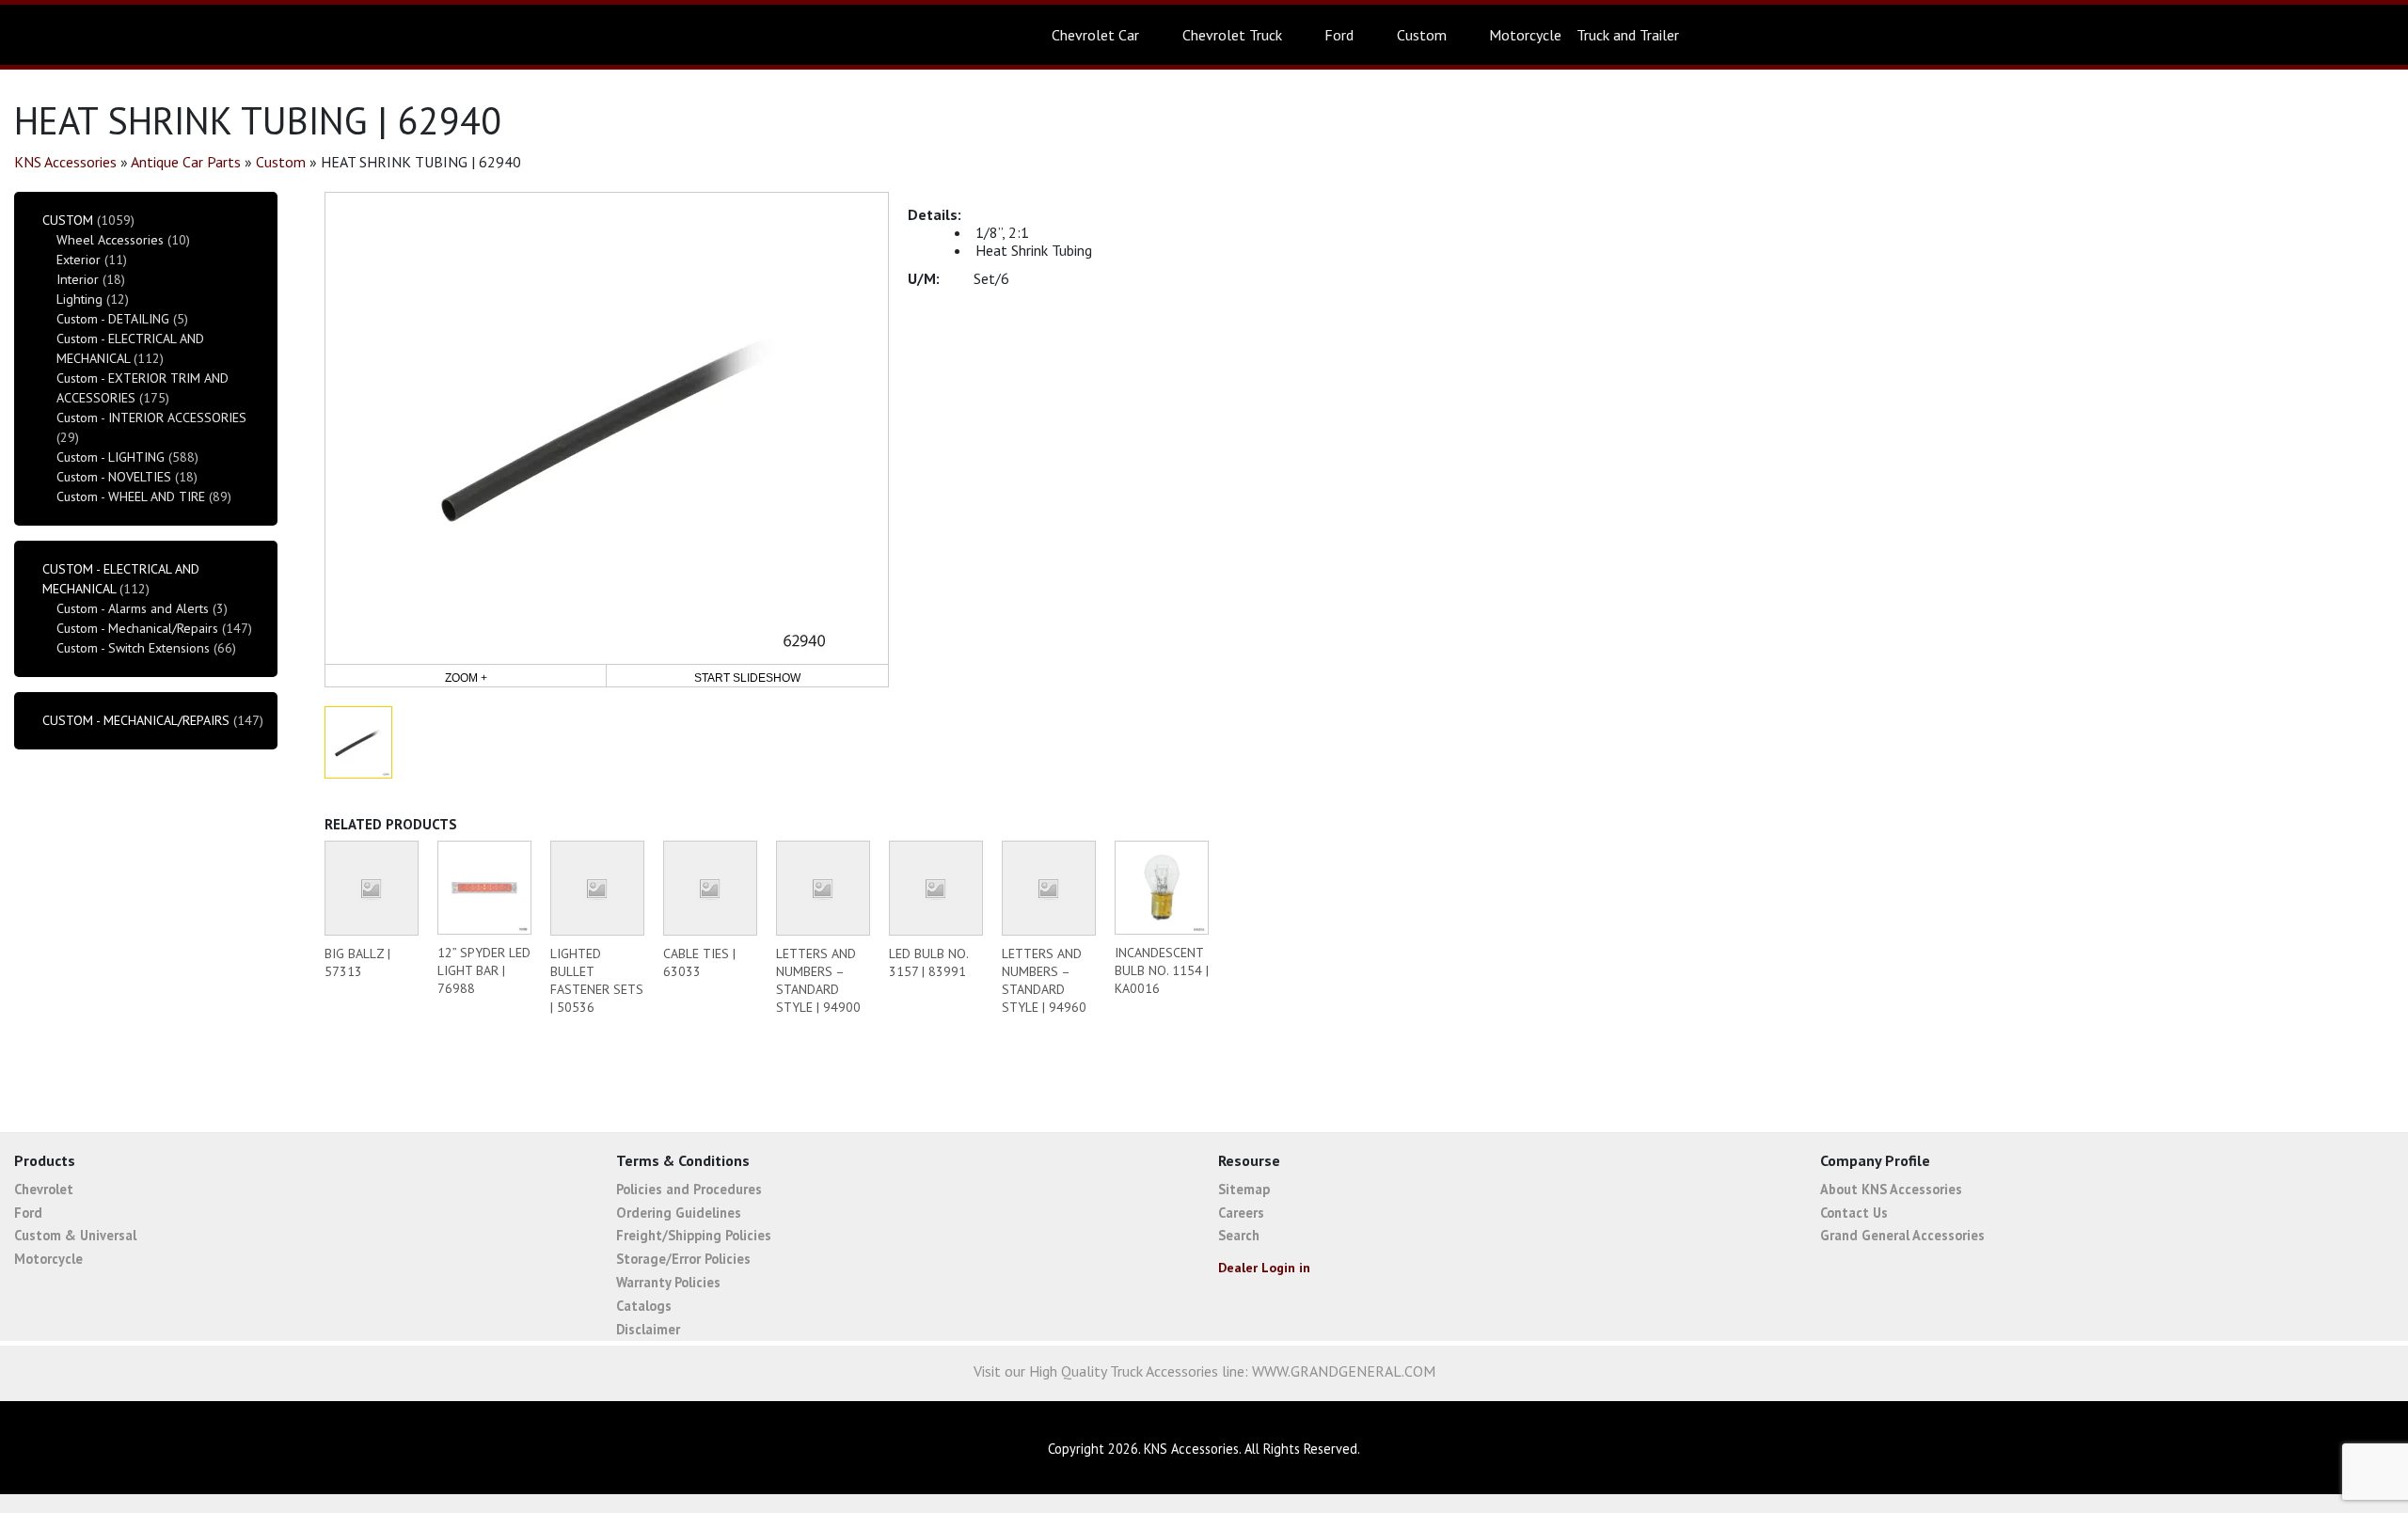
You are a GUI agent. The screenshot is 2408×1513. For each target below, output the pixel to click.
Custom (1422, 35)
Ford (1339, 35)
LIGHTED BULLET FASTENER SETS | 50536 (597, 980)
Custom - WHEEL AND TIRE (131, 496)
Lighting (79, 299)
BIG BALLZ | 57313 (357, 962)
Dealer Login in (1264, 1268)
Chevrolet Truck (1232, 35)
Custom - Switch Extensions (133, 648)
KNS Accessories (65, 162)
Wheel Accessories (110, 240)
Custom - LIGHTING (111, 457)
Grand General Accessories (1902, 1235)
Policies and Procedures (689, 1189)
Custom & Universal (75, 1235)
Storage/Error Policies (683, 1259)
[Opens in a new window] (2276, 1450)
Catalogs (644, 1306)
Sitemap (1244, 1189)
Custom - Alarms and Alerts (133, 608)
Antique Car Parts (186, 162)
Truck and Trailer (1628, 35)
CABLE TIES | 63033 (699, 962)
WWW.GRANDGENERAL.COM (1344, 1371)
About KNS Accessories (1891, 1189)
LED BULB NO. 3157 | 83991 (928, 962)
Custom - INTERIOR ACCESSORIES (151, 418)
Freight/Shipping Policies (694, 1235)
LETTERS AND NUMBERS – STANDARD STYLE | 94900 (818, 980)
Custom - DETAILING (113, 319)
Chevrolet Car (1095, 35)
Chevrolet (44, 1189)
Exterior (79, 260)
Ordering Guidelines (679, 1213)
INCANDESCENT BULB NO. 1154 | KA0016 (1162, 970)
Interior (78, 279)
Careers (1241, 1213)
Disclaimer (648, 1329)
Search (1239, 1235)
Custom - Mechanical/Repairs (137, 628)
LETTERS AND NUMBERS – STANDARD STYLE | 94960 (1044, 980)
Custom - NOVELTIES (114, 477)
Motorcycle (1525, 35)
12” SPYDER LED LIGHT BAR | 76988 (484, 970)
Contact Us (1854, 1213)
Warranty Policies (668, 1282)
